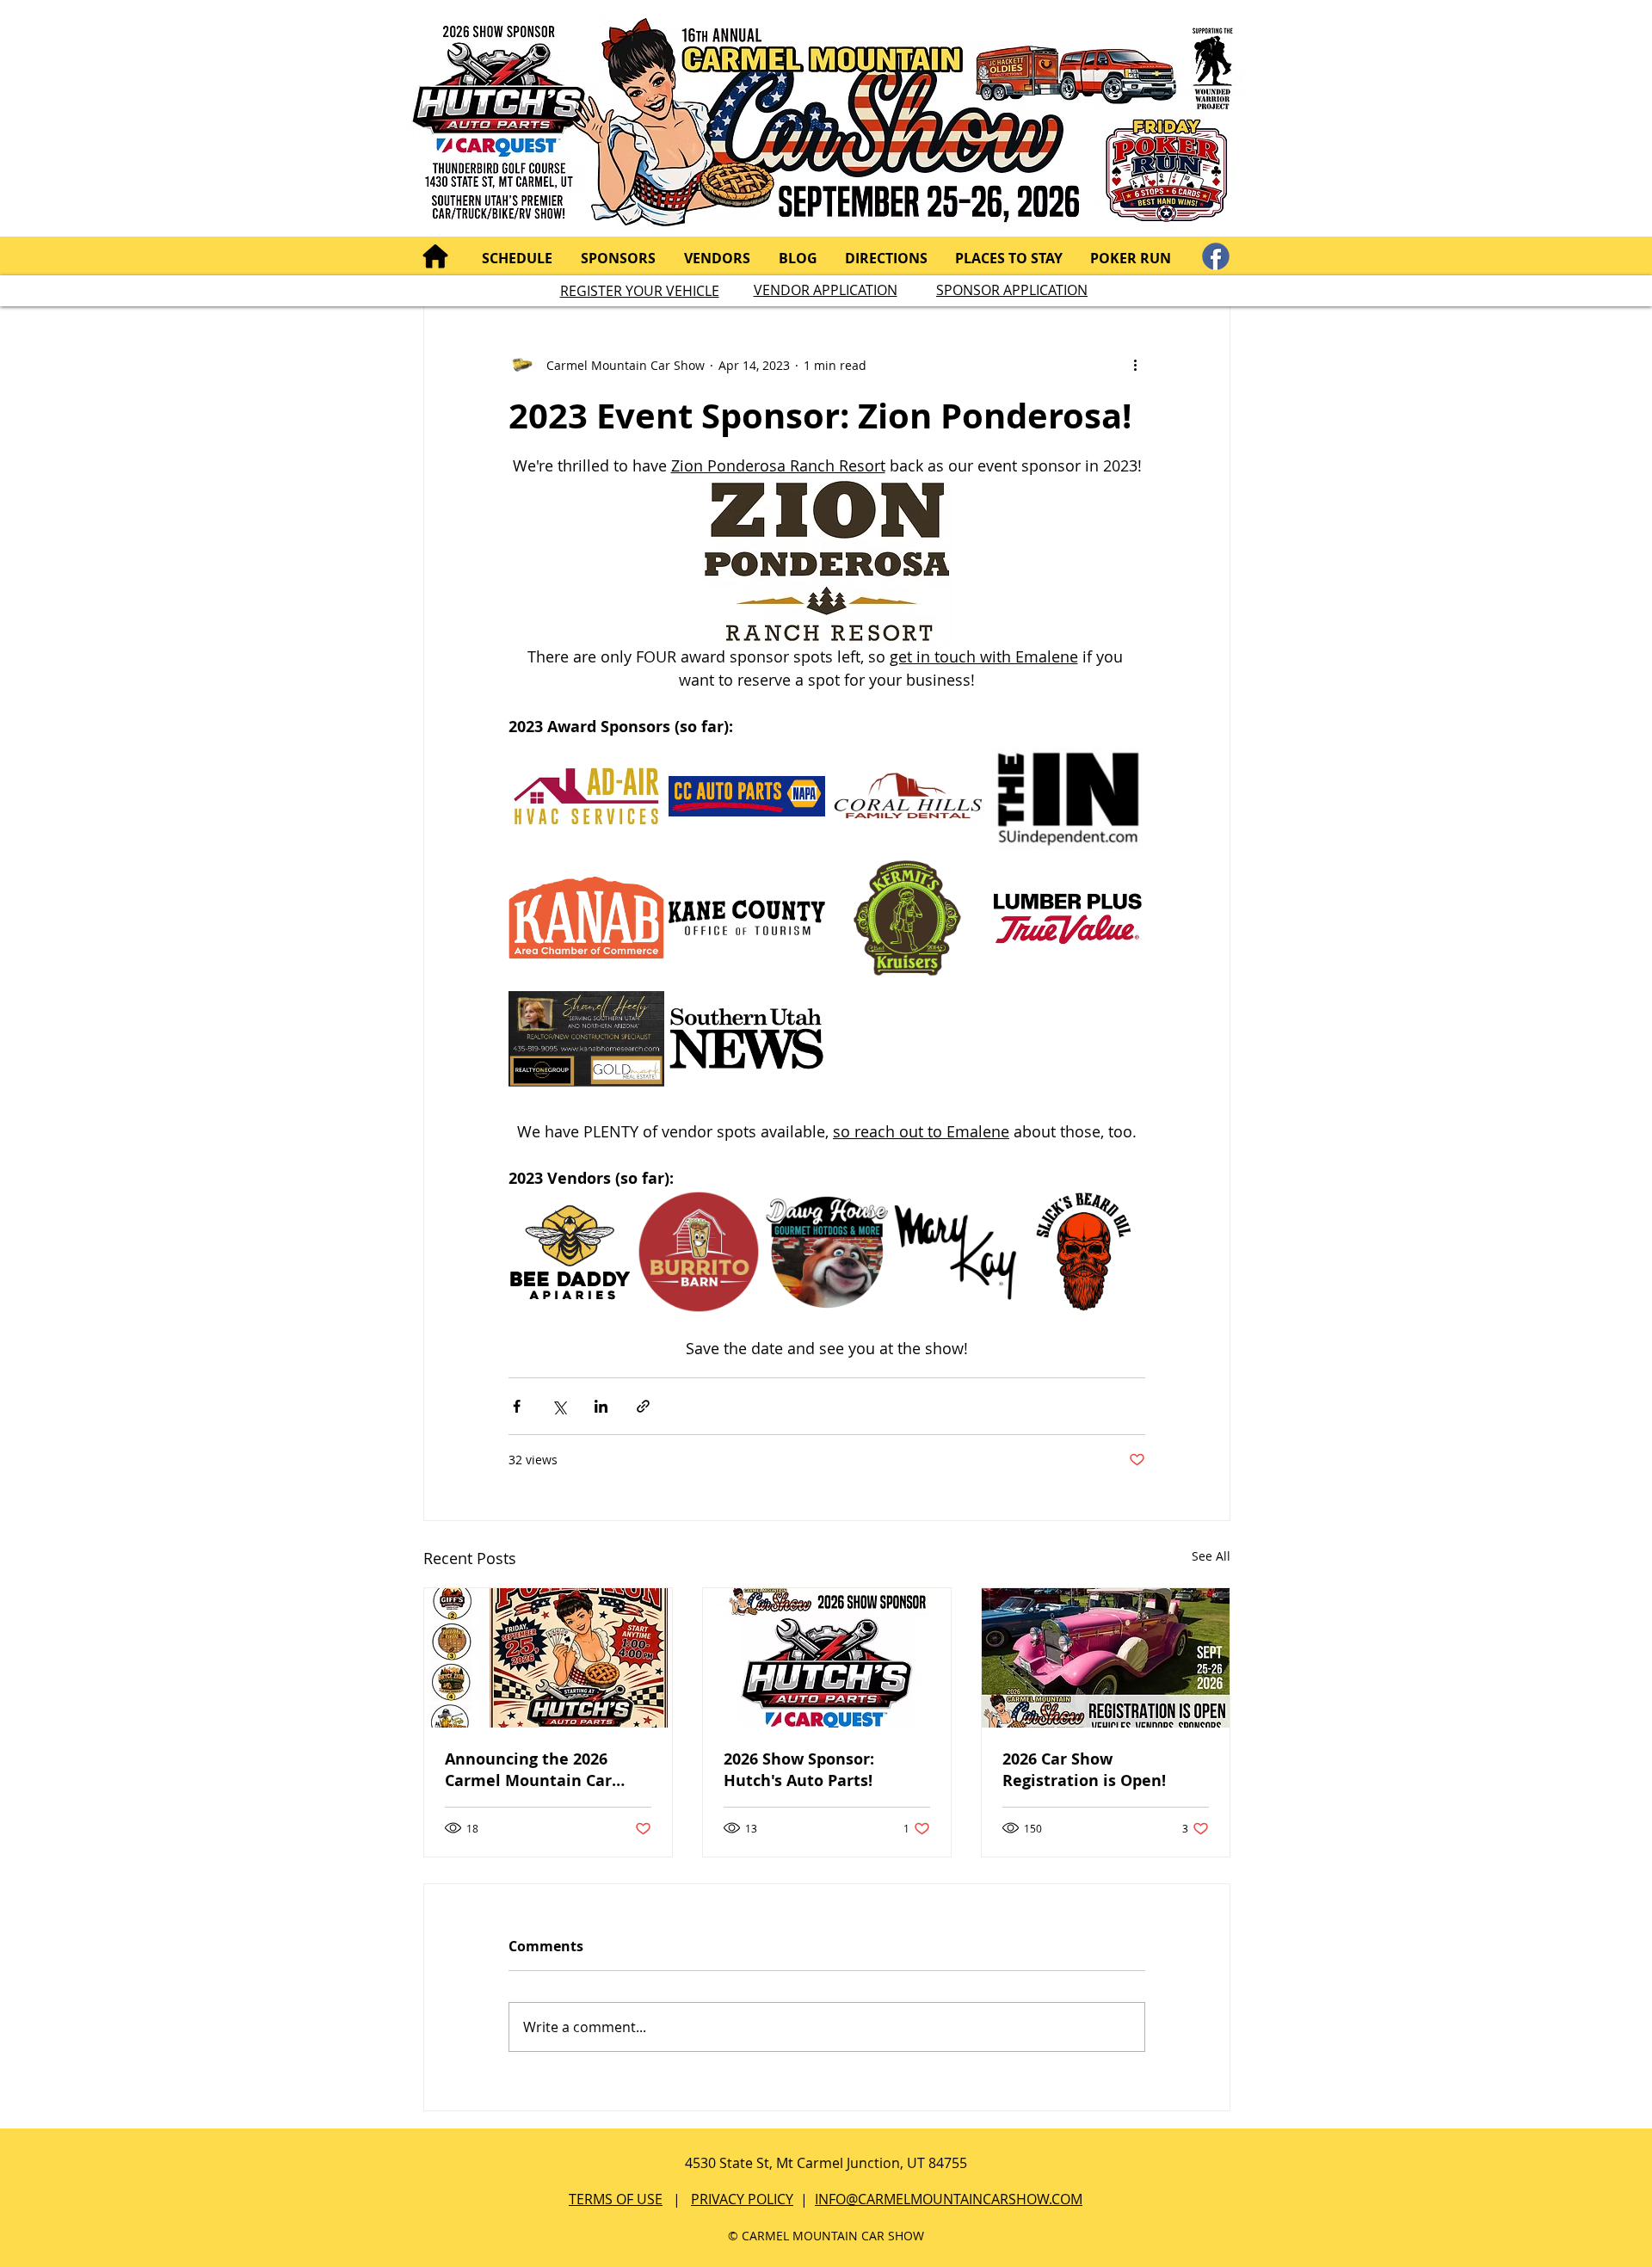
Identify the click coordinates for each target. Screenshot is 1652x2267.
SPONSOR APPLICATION (1012, 290)
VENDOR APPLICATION (826, 290)
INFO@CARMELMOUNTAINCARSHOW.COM (949, 2199)
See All (1211, 1556)
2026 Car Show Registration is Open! (1084, 1770)
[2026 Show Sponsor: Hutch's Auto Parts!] (827, 1658)
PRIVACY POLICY (742, 2199)
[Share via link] (643, 1406)
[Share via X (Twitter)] (559, 1406)
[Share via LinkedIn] (601, 1406)
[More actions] (1135, 365)
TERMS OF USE (616, 2199)
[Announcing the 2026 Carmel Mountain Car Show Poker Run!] (548, 1658)
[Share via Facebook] (517, 1406)
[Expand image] (586, 797)
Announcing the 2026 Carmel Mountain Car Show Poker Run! (528, 1770)
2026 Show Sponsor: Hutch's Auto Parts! (799, 1770)
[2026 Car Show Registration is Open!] (1106, 1658)
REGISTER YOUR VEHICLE (640, 291)
